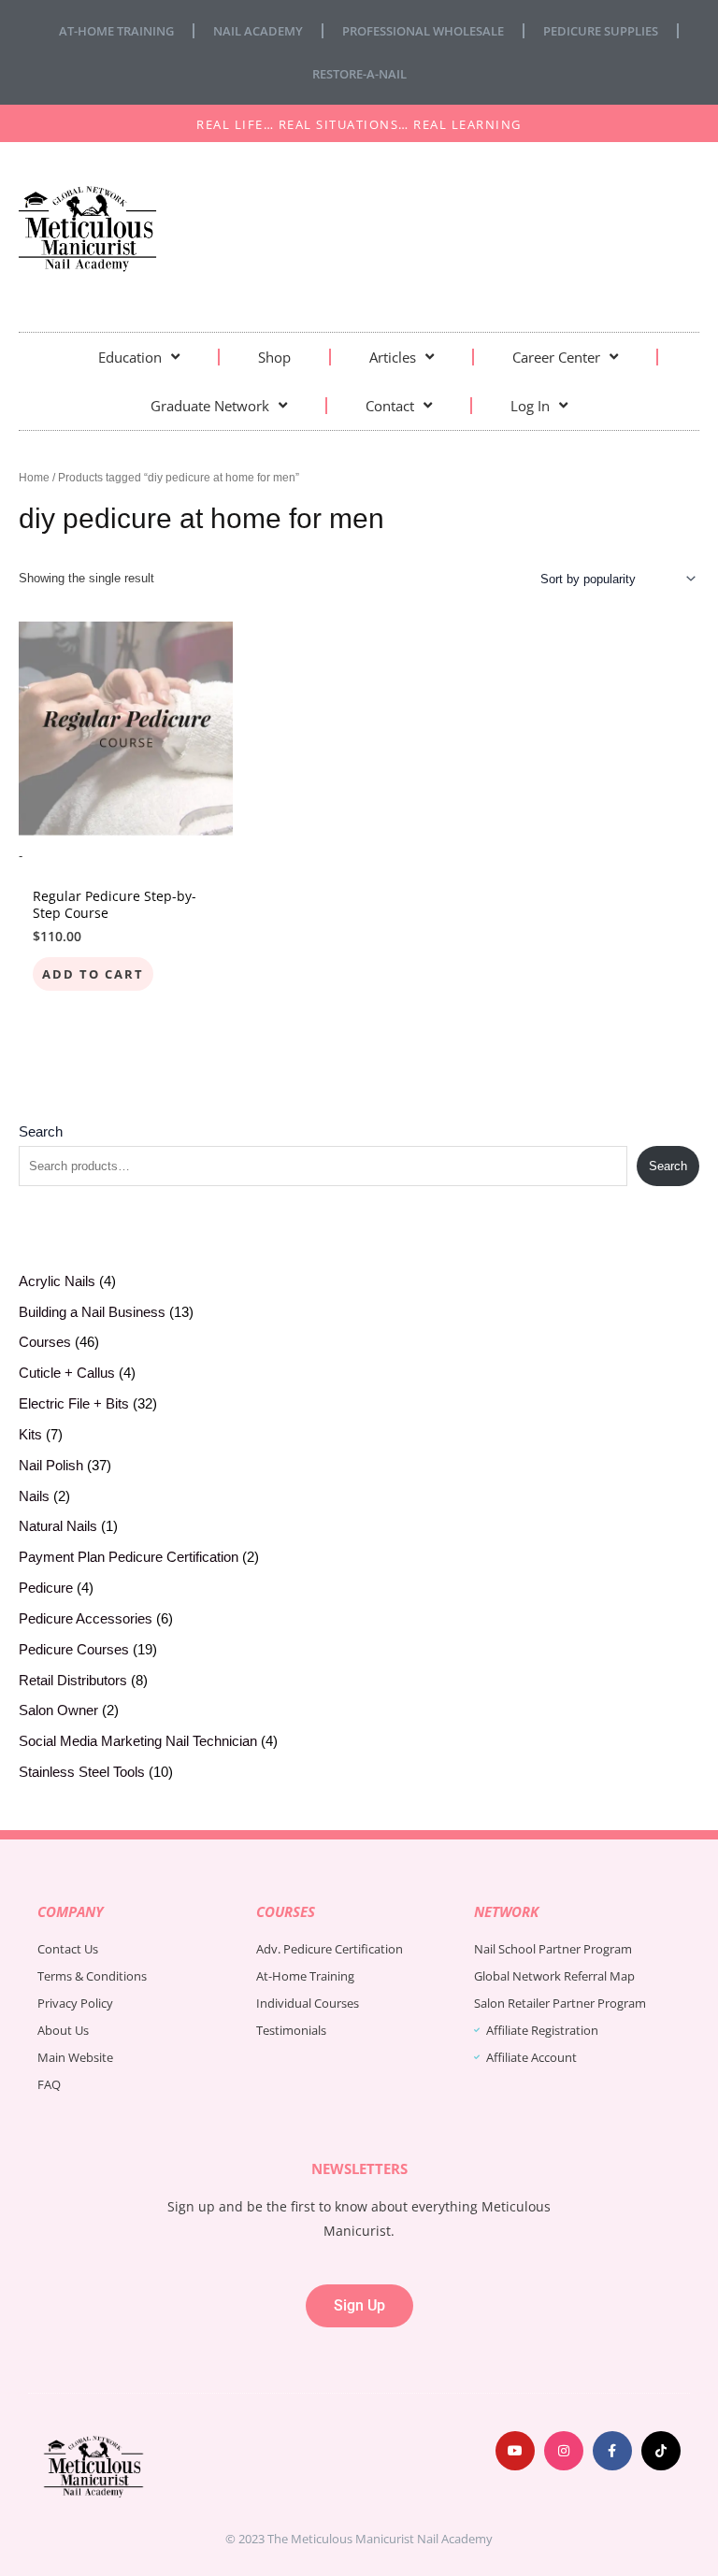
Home (34, 477)
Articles (393, 357)
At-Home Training (116, 31)
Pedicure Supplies (601, 31)
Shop (274, 357)
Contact (390, 406)
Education (130, 357)
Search (41, 1132)
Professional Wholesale (423, 31)
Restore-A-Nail (359, 74)
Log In (530, 406)
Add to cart (93, 974)
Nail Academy (258, 31)
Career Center (556, 357)
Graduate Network (210, 406)
